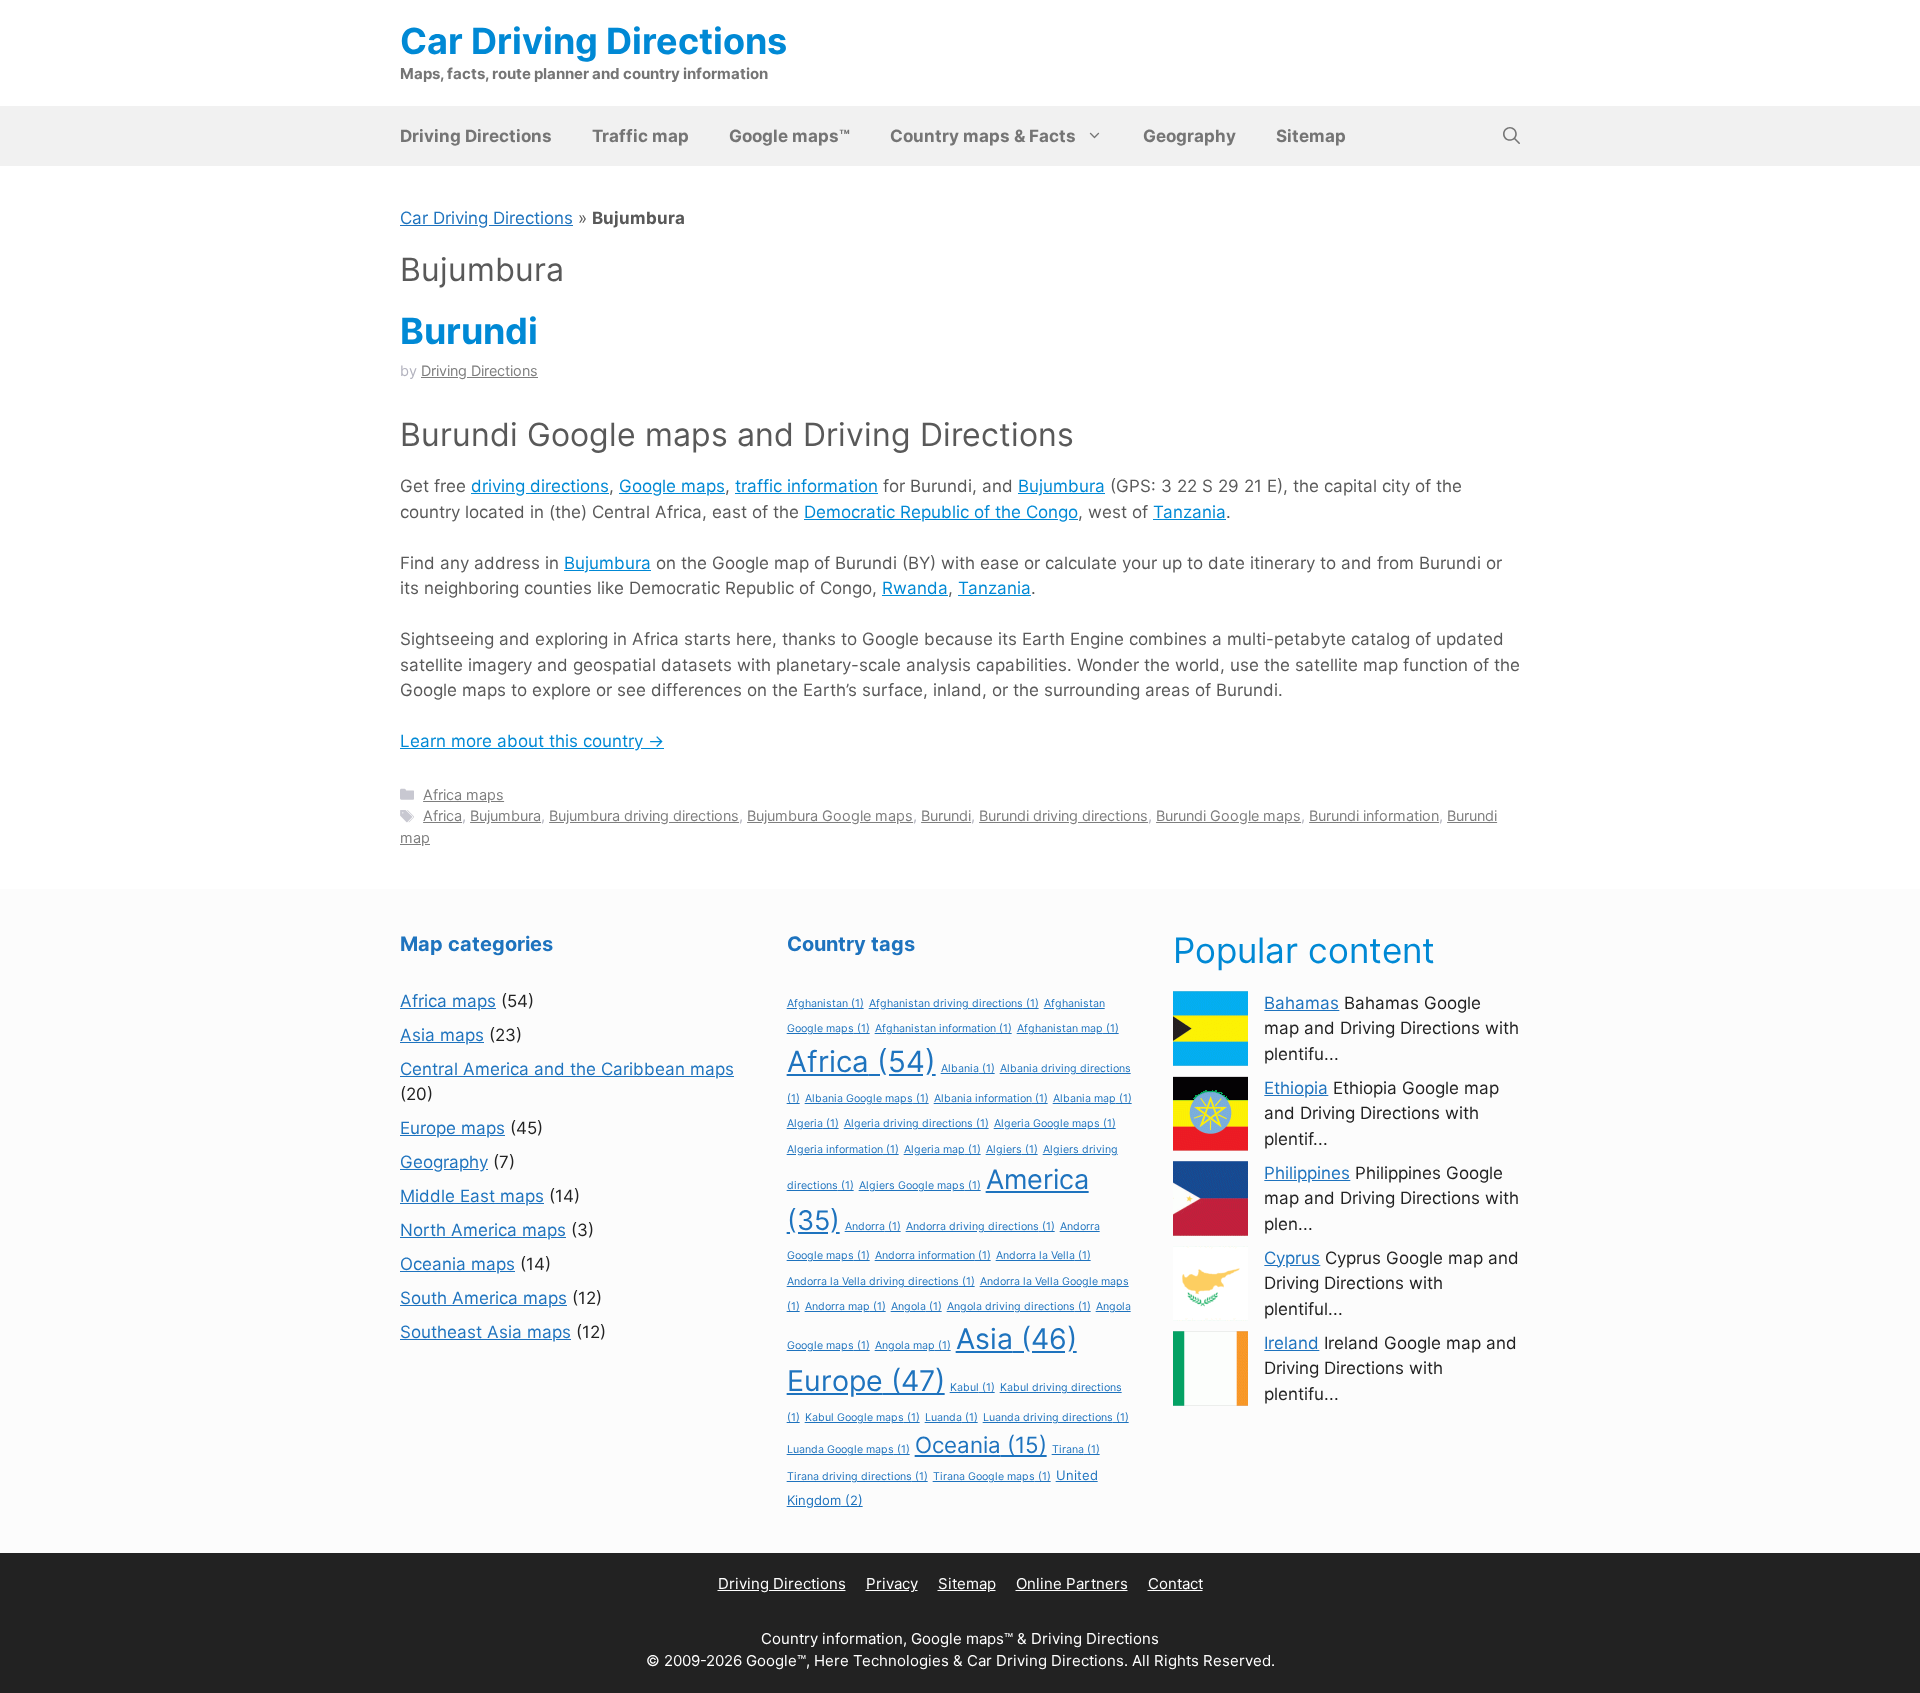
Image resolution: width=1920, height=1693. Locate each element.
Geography (1189, 136)
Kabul (972, 1387)
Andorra (873, 1226)
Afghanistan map (1068, 1028)
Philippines (1307, 1173)
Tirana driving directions (857, 1476)
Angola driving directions (1019, 1306)
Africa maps (463, 794)
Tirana (1076, 1449)
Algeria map (942, 1149)
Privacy (892, 1583)
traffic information (806, 486)
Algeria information (843, 1149)
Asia (1016, 1338)
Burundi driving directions (1063, 815)
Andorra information (933, 1255)
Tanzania (1189, 512)
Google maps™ (789, 136)
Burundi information (1374, 815)
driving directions (540, 486)
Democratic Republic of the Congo (941, 512)
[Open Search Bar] (1511, 136)
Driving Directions (476, 136)
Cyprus (1292, 1258)
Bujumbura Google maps (830, 815)
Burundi (469, 331)
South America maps (483, 1298)
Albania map (1092, 1098)
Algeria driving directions (916, 1123)
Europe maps (452, 1128)
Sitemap (1311, 136)
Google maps (672, 486)
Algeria (813, 1123)
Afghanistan (825, 1003)
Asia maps (442, 1035)
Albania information (991, 1098)
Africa (442, 815)
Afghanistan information (943, 1028)
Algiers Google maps (920, 1185)
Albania (968, 1068)
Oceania (981, 1444)
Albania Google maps (867, 1098)
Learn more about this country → (532, 741)
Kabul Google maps (862, 1417)
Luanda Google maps (848, 1449)
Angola (916, 1306)
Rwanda (915, 588)
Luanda (951, 1417)
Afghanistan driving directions (954, 1003)
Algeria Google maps (1055, 1123)
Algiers (1012, 1149)
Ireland (1291, 1343)
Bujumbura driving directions (644, 815)
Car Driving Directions (593, 41)
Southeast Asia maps (485, 1332)
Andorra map (845, 1306)
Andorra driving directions (980, 1226)
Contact (1175, 1583)
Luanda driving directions (1056, 1417)
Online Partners (1072, 1583)
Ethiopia (1296, 1088)
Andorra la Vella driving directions (881, 1281)
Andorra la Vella (1043, 1255)
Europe (866, 1380)
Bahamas (1301, 1003)
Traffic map (640, 136)
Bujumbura (1061, 486)
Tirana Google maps (992, 1476)
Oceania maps (457, 1264)
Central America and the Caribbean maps (567, 1069)
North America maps (483, 1230)
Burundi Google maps (1228, 815)
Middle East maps (472, 1196)
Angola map (913, 1345)
